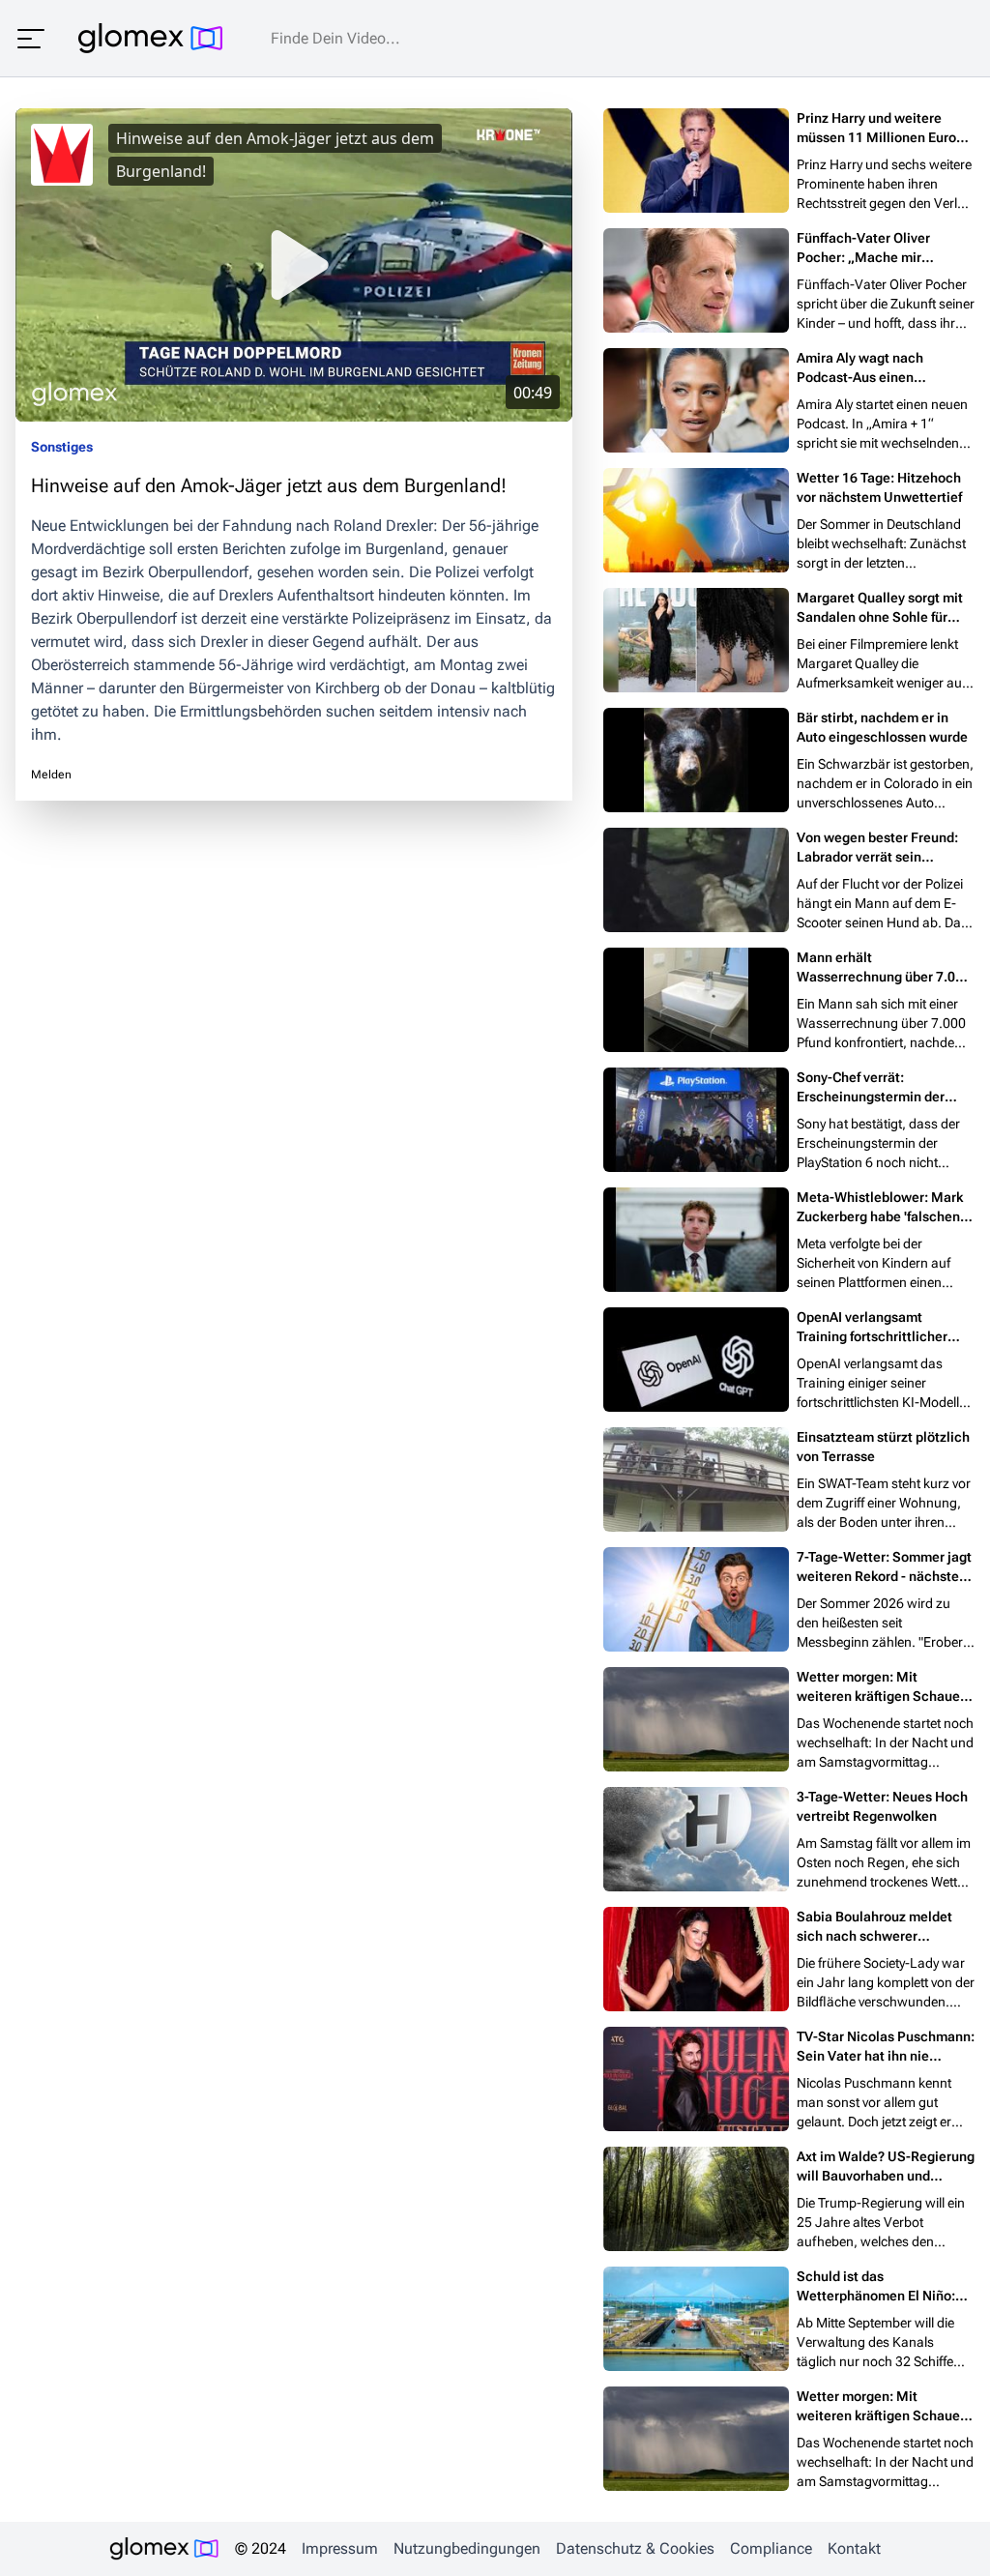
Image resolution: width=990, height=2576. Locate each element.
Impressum (340, 2548)
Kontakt (854, 2548)
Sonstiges (62, 447)
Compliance (771, 2548)
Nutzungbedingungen (467, 2548)
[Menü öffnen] (31, 39)
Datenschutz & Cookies (635, 2548)
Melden (51, 775)
